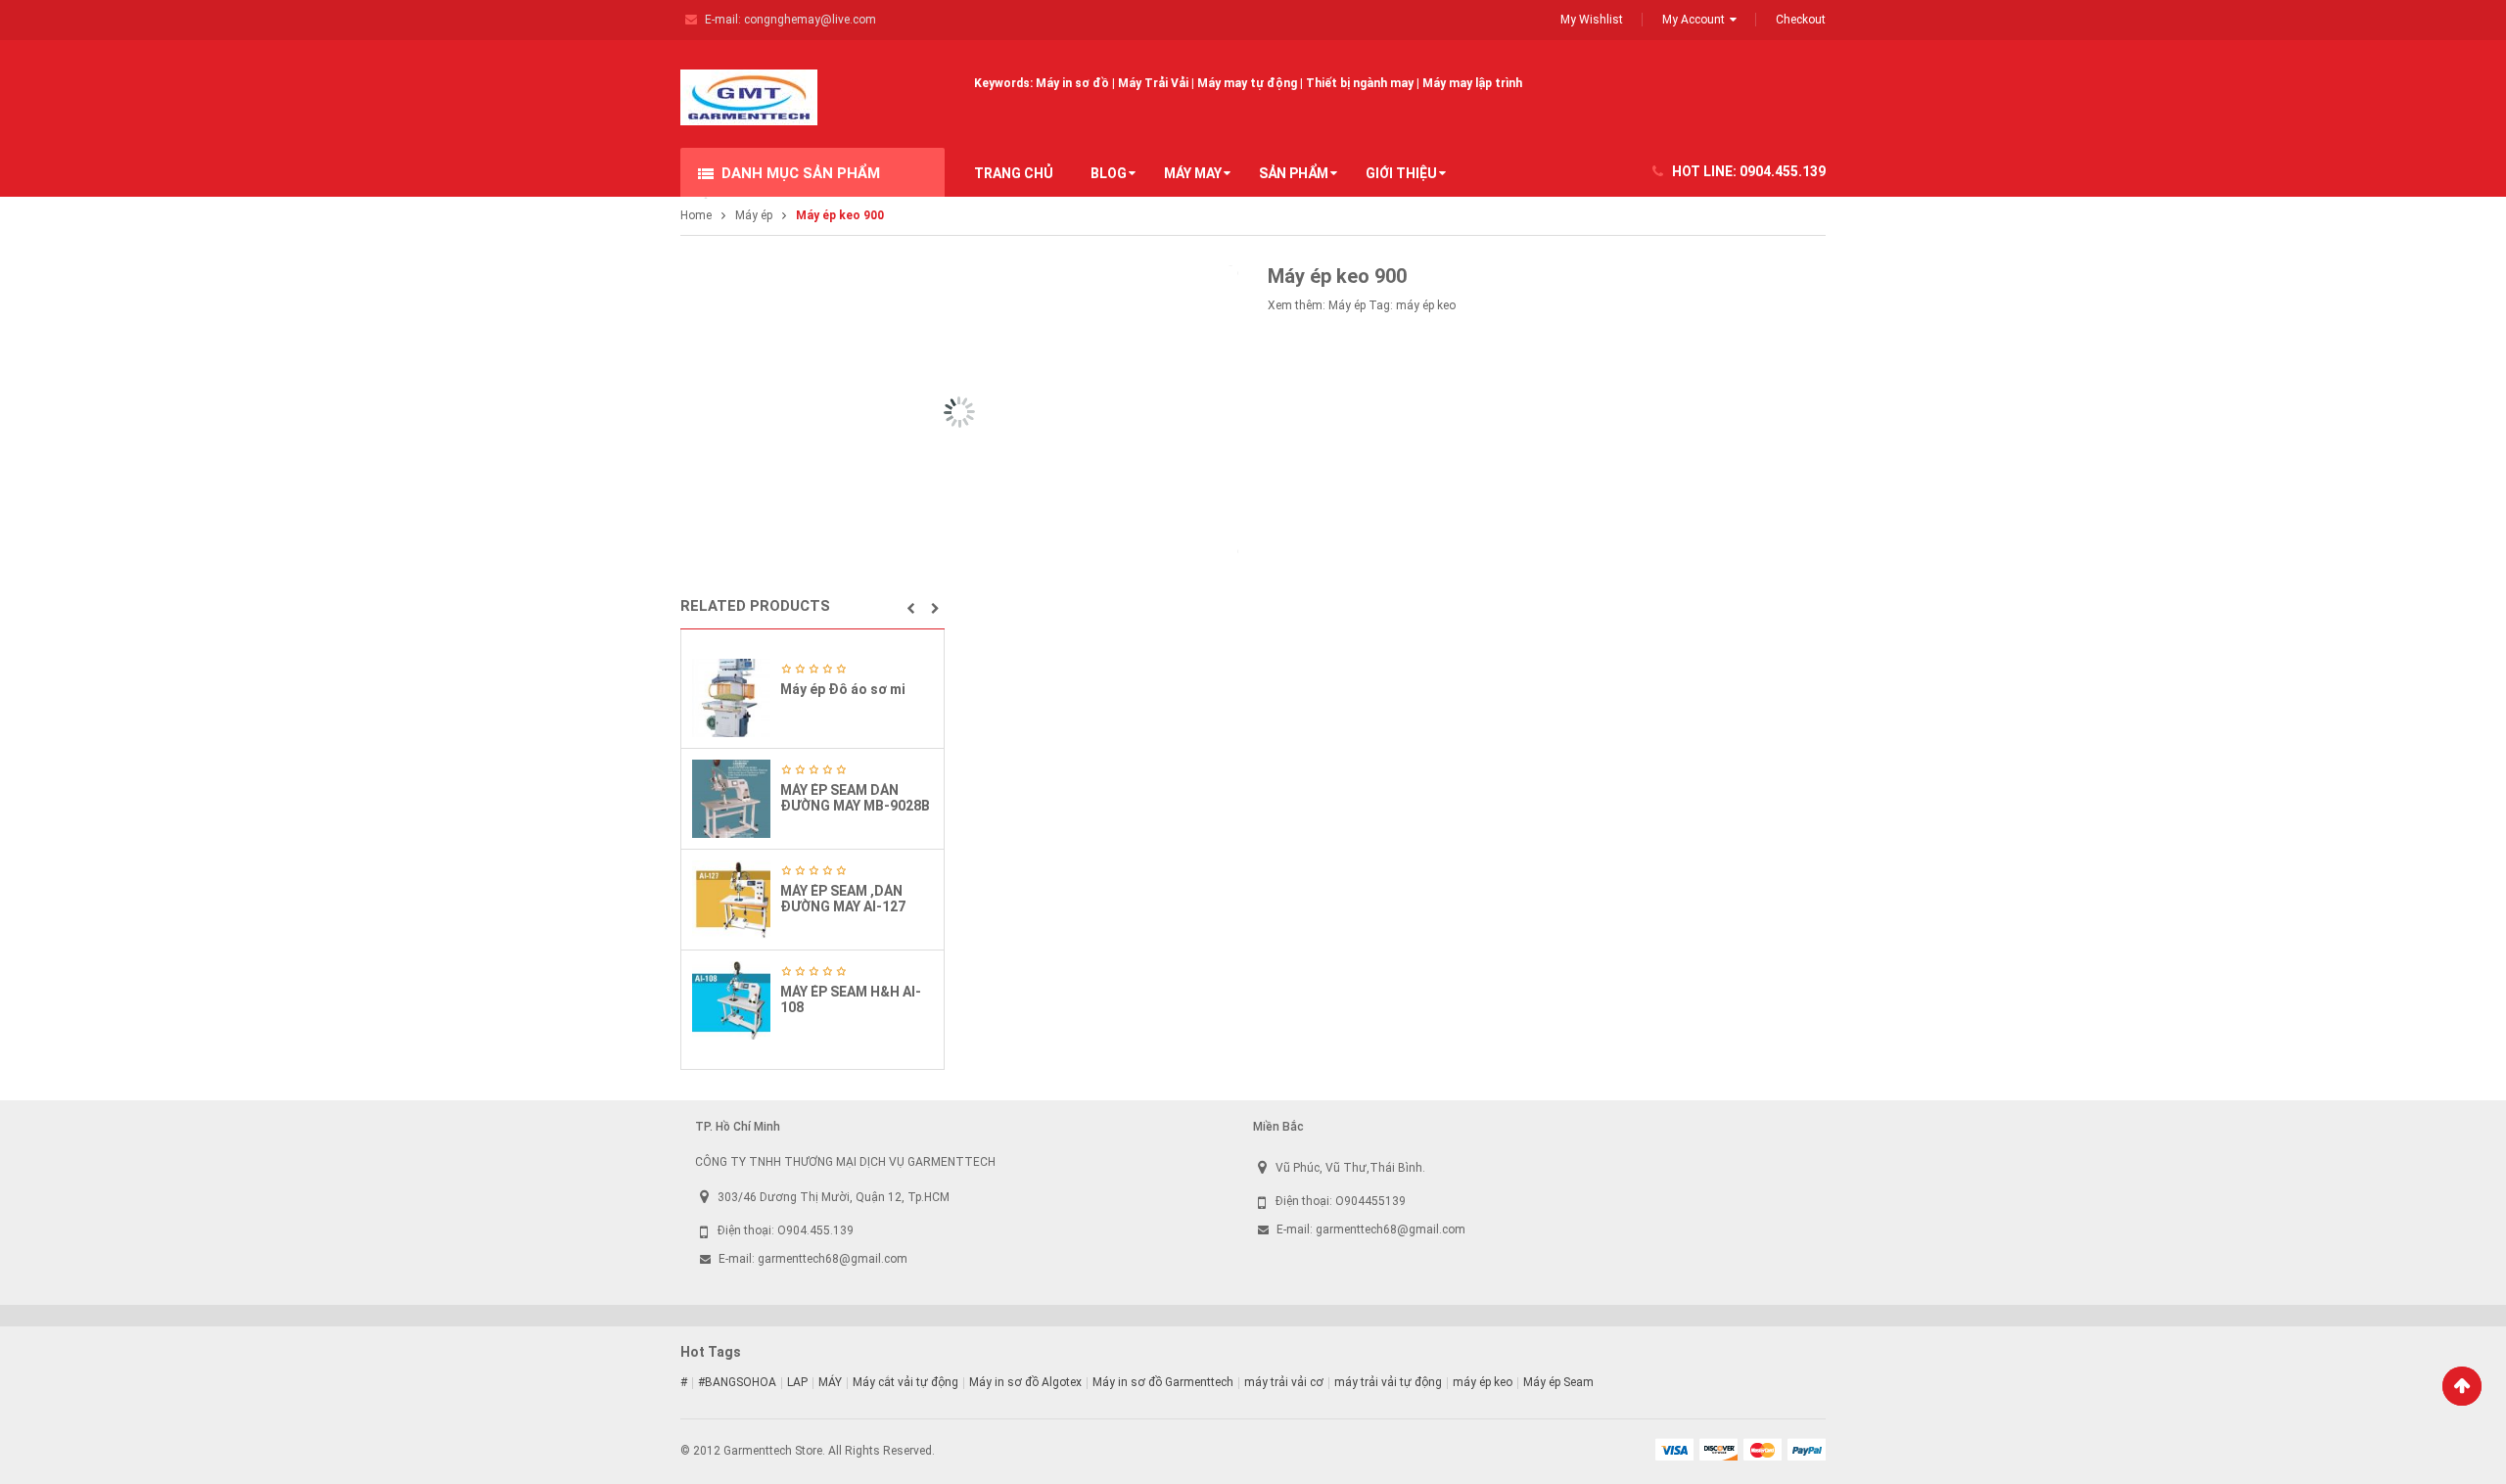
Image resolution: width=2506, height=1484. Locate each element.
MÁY (830, 1382)
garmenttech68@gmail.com (833, 1259)
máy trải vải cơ (1284, 1382)
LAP (797, 1382)
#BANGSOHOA (737, 1382)
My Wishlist (1592, 20)
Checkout (1801, 20)
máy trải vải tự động (1388, 1382)
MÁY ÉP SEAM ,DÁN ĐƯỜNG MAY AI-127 (843, 898)
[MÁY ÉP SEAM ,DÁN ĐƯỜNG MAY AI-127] (731, 900)
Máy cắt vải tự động (905, 1382)
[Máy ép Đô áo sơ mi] (731, 698)
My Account (1694, 20)
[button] (911, 609)
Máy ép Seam (1558, 1382)
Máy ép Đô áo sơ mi (843, 689)
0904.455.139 (1783, 171)
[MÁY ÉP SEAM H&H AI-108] (731, 1000)
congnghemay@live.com (810, 20)
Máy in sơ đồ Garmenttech (1163, 1382)
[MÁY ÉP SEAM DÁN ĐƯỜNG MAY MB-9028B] (731, 799)
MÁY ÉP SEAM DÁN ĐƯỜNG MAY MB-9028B (855, 797)
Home (696, 215)
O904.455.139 (815, 1230)
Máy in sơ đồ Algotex (1025, 1382)
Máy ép (754, 215)
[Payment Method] (1674, 1449)
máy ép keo (1426, 305)
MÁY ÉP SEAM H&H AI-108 (851, 999)
